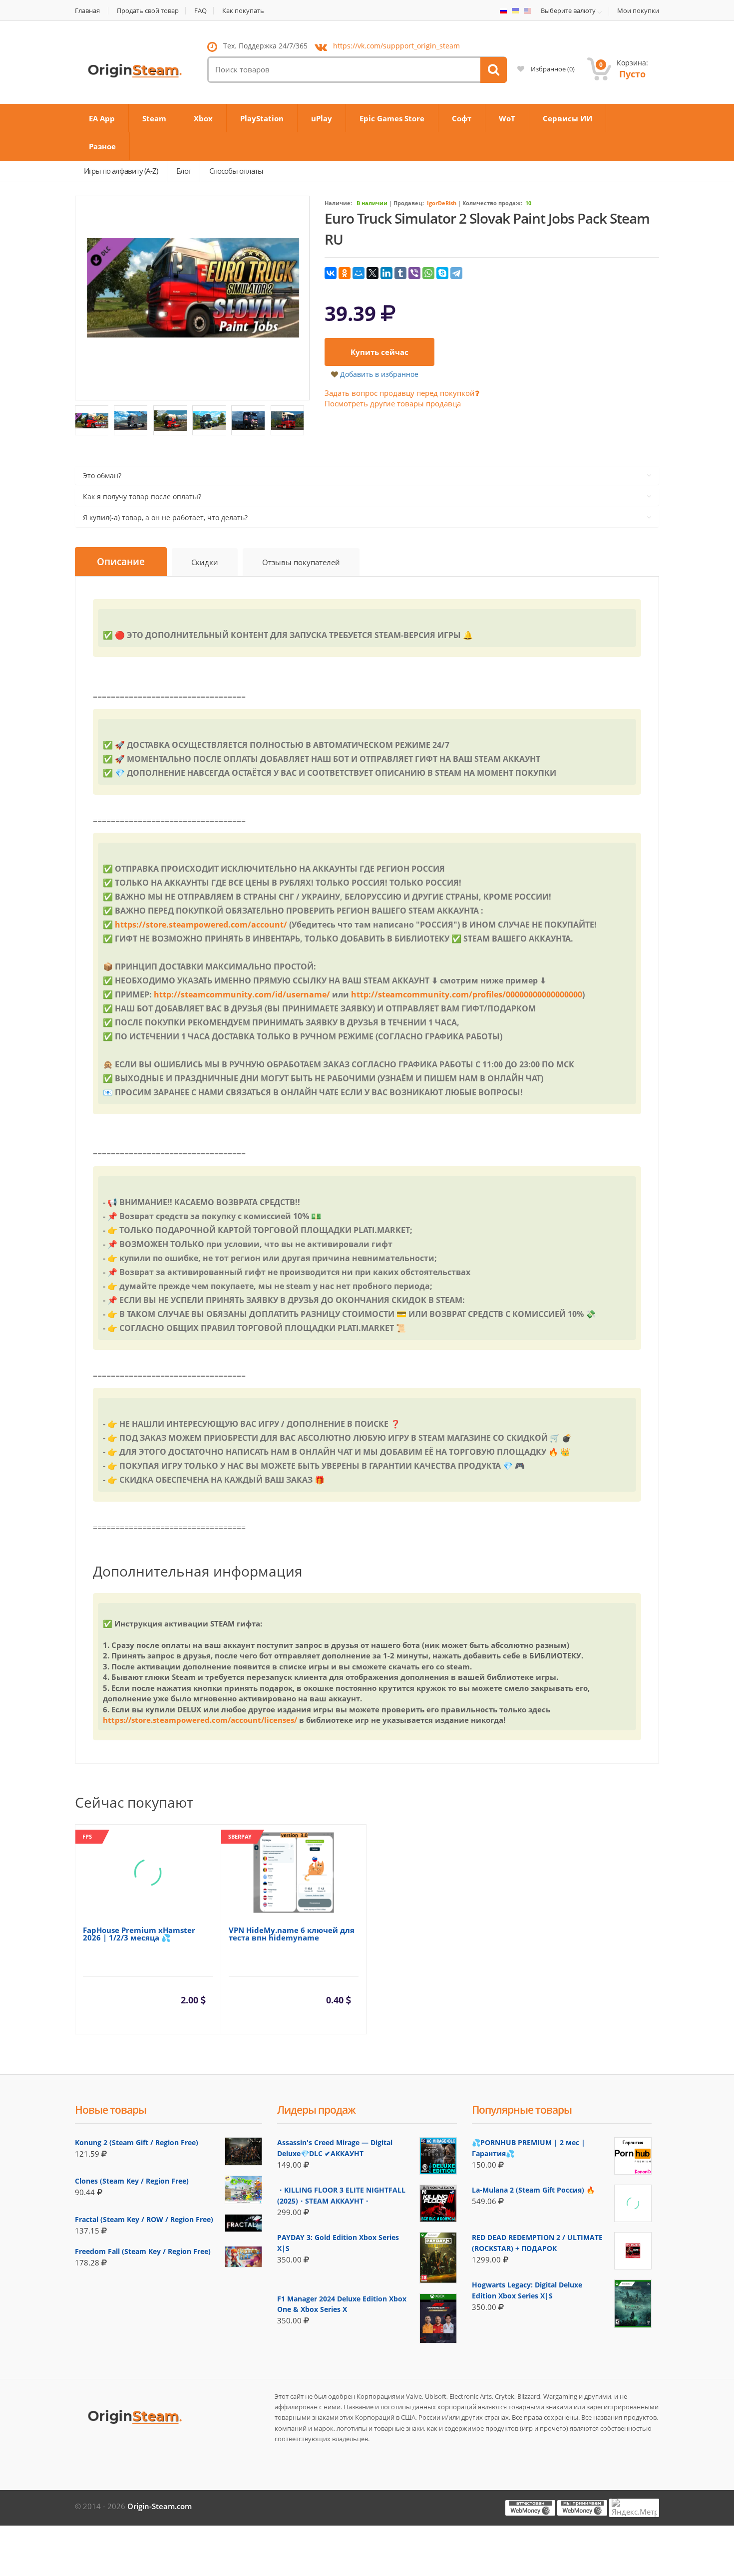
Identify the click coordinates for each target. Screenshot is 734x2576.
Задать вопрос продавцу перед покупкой (400, 393)
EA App (102, 118)
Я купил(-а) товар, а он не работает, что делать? (165, 517)
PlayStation (262, 118)
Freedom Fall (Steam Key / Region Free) (143, 2251)
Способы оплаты (236, 171)
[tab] (121, 562)
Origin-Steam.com (160, 2506)
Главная (87, 11)
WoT (507, 118)
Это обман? (102, 476)
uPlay (322, 118)
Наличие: (338, 203)
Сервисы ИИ (567, 118)
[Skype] (442, 273)
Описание (121, 562)
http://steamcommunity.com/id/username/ (242, 994)
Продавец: (409, 203)
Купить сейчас (379, 352)
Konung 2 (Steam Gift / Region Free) (137, 2142)
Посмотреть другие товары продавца (393, 403)
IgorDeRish (442, 203)
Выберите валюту (568, 11)
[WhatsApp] (428, 273)
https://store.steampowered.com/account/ (201, 925)
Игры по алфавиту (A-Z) (121, 171)
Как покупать (243, 11)
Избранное (552, 69)
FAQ (200, 11)
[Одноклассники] (345, 273)
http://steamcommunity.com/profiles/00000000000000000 (467, 994)
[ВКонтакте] (331, 273)
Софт (462, 118)
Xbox (203, 118)
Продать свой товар (148, 11)
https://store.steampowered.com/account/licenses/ (200, 1720)
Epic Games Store (392, 118)
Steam (154, 118)
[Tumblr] (400, 273)
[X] (372, 273)
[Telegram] (456, 273)
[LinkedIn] (386, 273)
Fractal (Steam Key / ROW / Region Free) (144, 2219)
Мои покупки (638, 11)
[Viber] (414, 273)
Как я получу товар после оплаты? (142, 496)
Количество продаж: (492, 203)
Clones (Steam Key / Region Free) (132, 2181)
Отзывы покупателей (301, 562)
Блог (183, 171)
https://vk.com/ (396, 46)
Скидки (205, 562)
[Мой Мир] (359, 273)
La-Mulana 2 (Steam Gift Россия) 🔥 (533, 2190)
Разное (102, 146)
